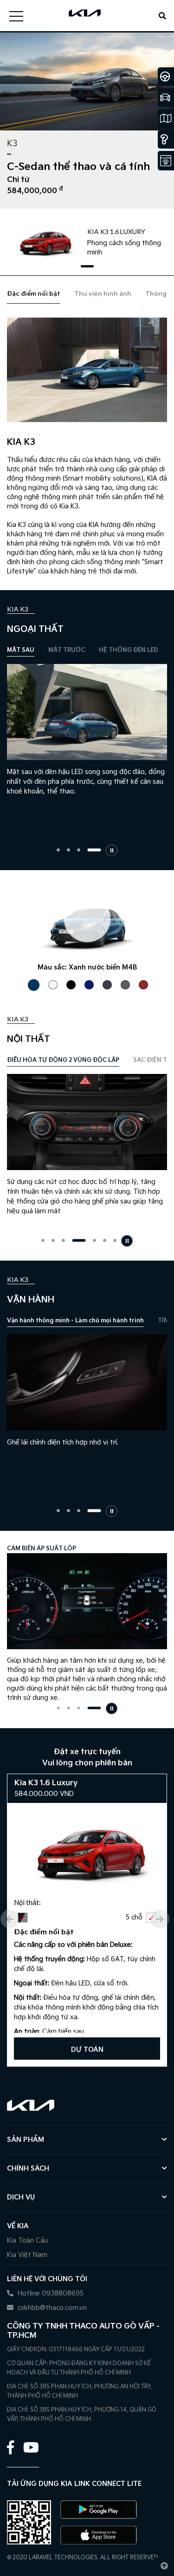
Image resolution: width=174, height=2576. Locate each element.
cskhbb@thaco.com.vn (51, 2308)
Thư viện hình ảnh (103, 294)
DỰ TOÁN (87, 2050)
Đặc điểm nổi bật (34, 294)
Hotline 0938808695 (50, 2293)
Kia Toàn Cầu (27, 2241)
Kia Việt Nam (27, 2255)
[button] (87, 266)
